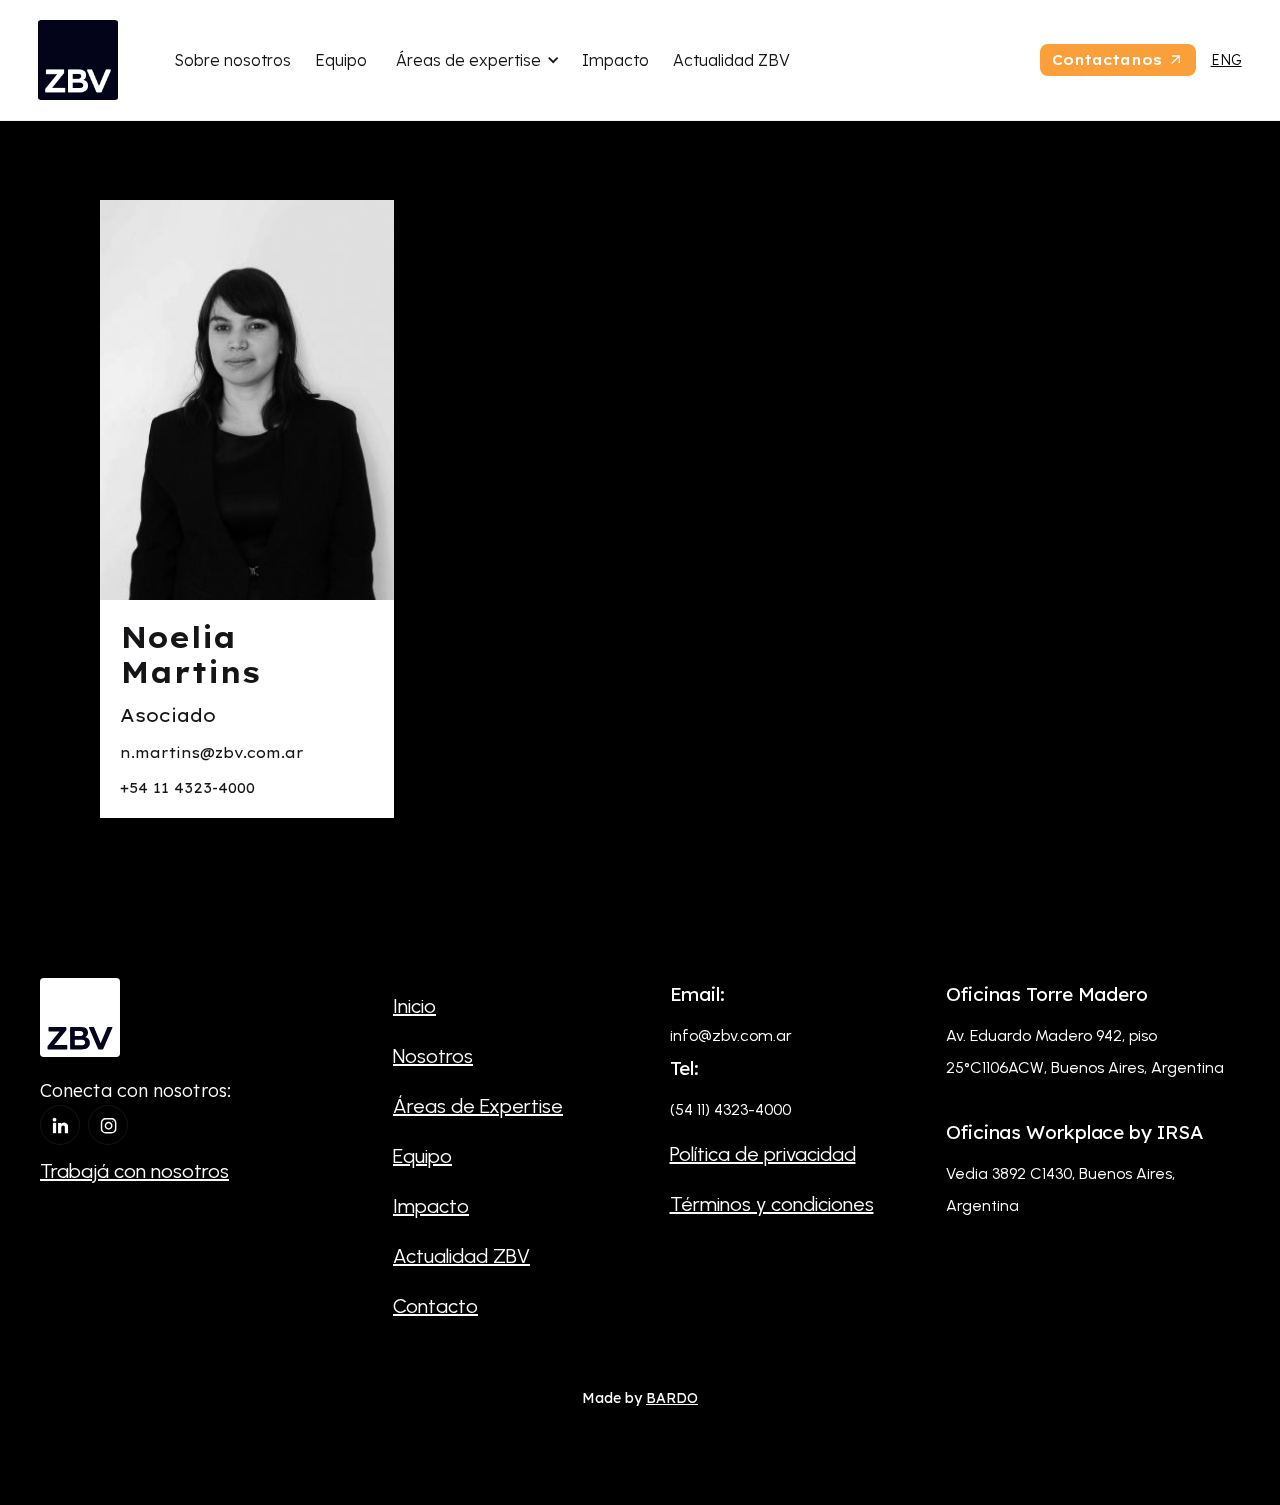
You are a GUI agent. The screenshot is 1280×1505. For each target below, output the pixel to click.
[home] (78, 60)
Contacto (435, 1306)
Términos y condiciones (772, 1204)
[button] (474, 60)
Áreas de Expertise (478, 1106)
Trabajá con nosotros (134, 1171)
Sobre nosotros (232, 60)
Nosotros (433, 1056)
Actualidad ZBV (731, 60)
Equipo (341, 60)
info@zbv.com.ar (731, 1035)
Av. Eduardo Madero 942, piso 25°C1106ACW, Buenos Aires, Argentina (1085, 1051)
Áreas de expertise (468, 60)
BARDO (672, 1398)
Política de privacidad (763, 1154)
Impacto (615, 60)
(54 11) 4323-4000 (730, 1109)
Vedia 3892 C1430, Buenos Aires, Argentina (1060, 1189)
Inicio (414, 1006)
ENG (1226, 60)
